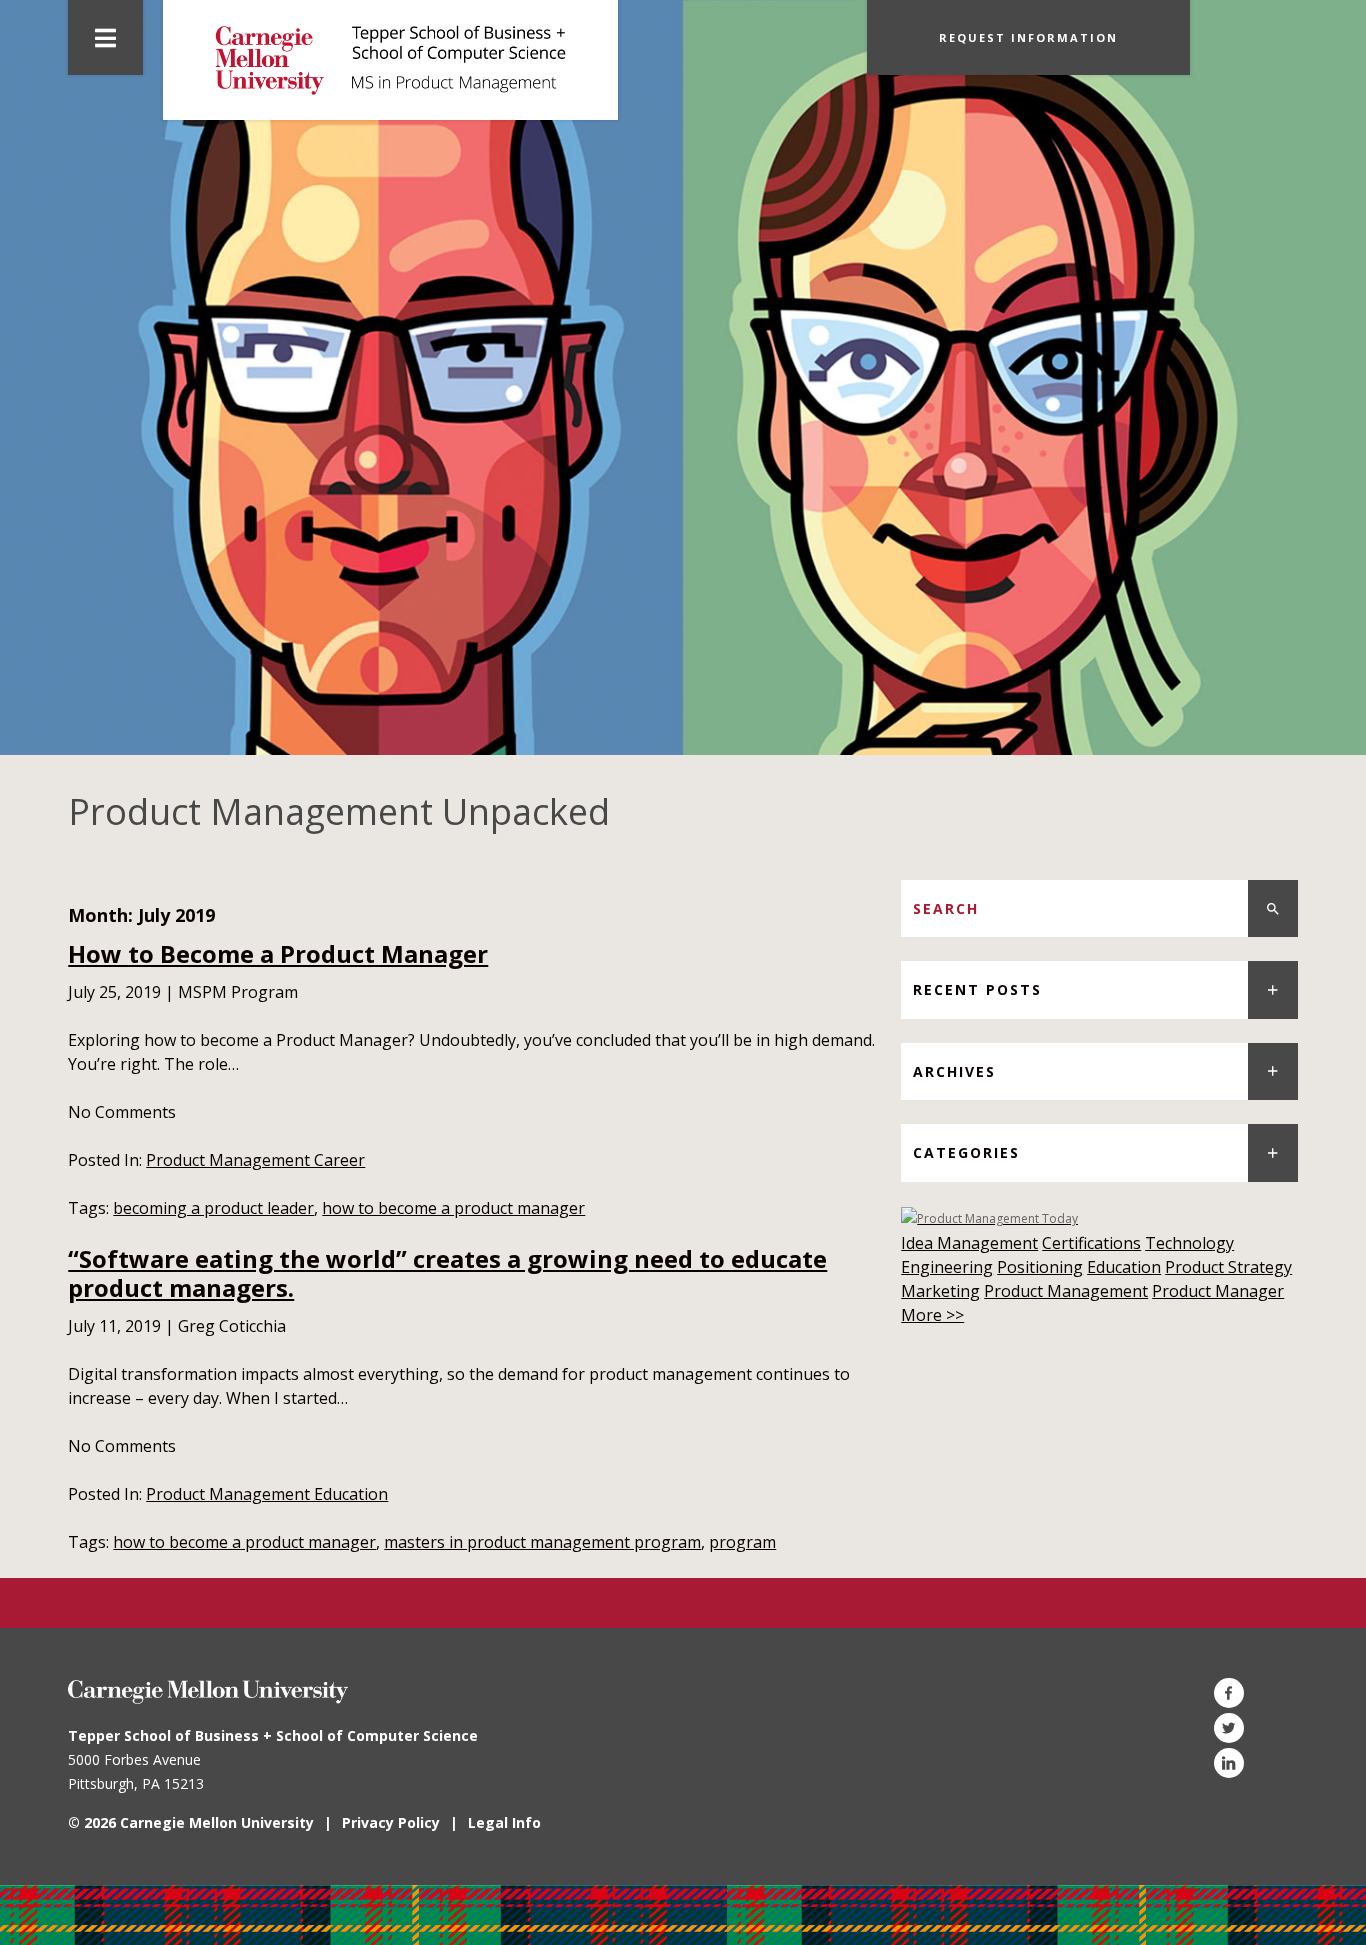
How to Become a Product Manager (278, 953)
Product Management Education (267, 1494)
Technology (1189, 1243)
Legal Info (504, 1822)
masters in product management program (542, 1542)
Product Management (1066, 1291)
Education (1124, 1267)
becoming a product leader (213, 1208)
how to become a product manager (453, 1208)
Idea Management (969, 1243)
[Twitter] (1229, 1728)
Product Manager (1218, 1291)
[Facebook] (1229, 1693)
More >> (932, 1315)
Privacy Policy (391, 1822)
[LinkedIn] (1229, 1763)
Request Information (1028, 37)
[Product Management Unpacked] (390, 60)
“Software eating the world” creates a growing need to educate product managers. (447, 1273)
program (742, 1542)
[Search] (1273, 908)
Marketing (940, 1291)
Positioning (1040, 1267)
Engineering (947, 1267)
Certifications (1091, 1243)
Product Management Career (255, 1160)
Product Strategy (1228, 1267)
